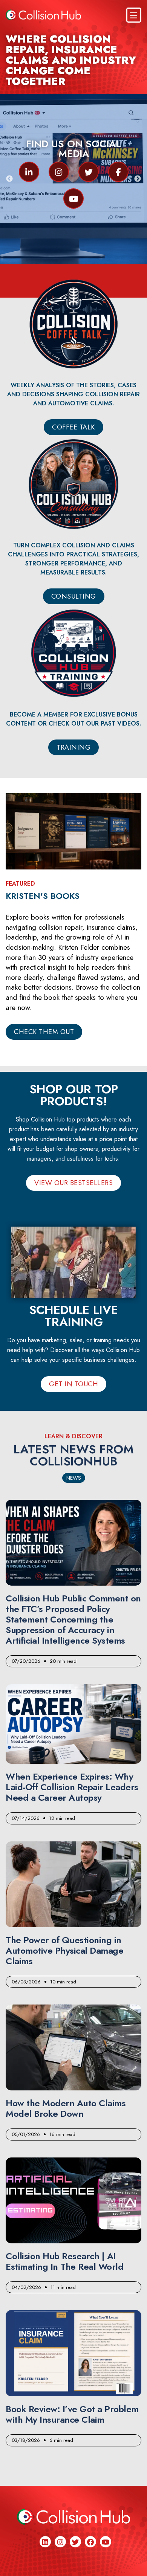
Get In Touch (73, 1384)
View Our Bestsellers (73, 1183)
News (74, 1478)
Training (73, 747)
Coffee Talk (73, 427)
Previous (9, 179)
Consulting (74, 596)
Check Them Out (44, 1032)
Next (138, 179)
